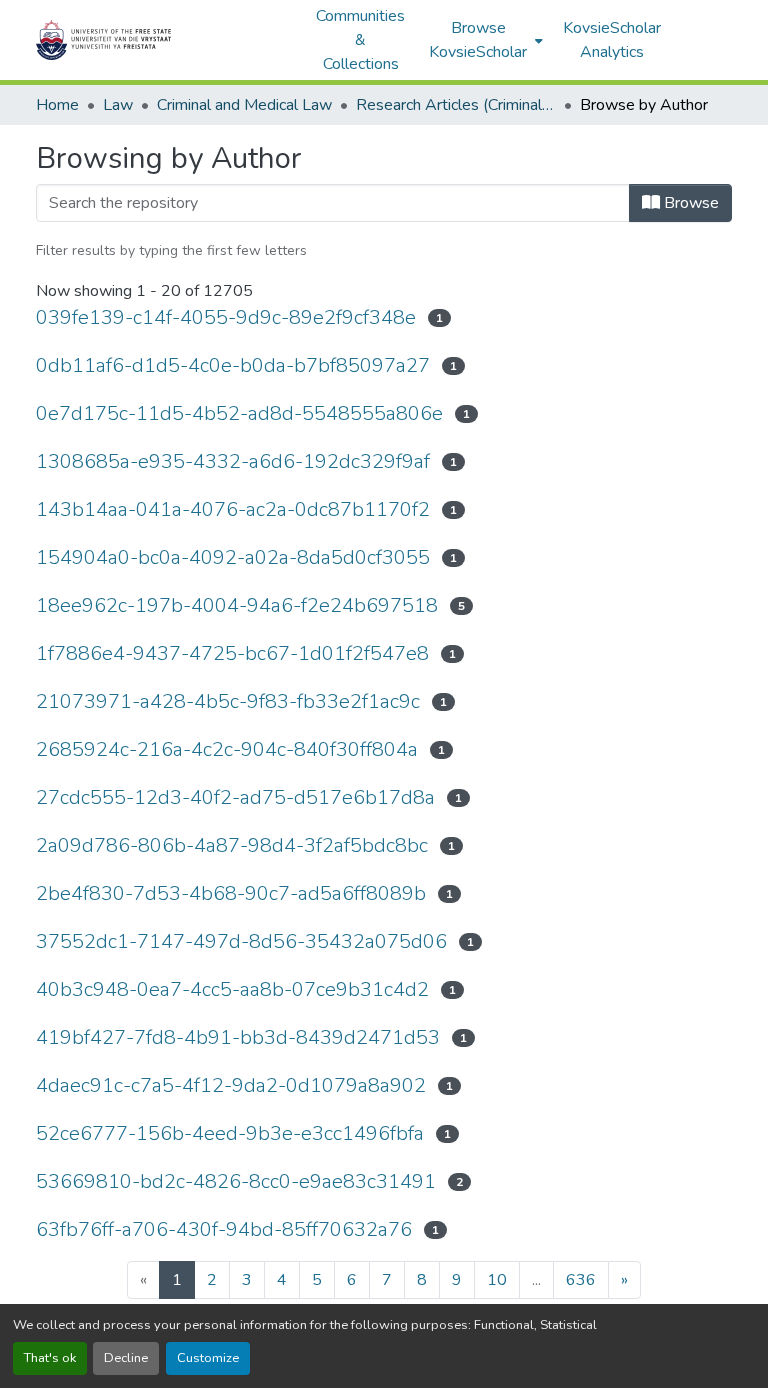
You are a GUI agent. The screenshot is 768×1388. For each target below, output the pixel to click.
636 (581, 1280)
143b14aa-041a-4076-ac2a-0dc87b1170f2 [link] (233, 509)
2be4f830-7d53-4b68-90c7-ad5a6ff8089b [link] (231, 893)
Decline (126, 1358)
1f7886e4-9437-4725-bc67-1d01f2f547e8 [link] (232, 653)
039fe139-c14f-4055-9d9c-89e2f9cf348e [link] (226, 317)
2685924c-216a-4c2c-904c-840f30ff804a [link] (227, 749)
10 (497, 1280)
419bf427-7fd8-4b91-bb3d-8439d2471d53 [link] (238, 1037)
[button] (166, 40)
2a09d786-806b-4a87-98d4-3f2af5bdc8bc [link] (232, 845)
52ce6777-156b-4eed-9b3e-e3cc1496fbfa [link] (230, 1133)
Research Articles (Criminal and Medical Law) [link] (456, 105)
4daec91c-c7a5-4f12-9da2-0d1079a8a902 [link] (231, 1085)
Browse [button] (689, 203)
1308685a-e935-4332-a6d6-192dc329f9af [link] (233, 461)
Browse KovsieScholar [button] (478, 40)
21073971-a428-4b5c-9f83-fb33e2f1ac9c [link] (228, 701)
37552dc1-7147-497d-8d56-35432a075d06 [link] (241, 941)
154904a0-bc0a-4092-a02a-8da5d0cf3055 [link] (233, 557)
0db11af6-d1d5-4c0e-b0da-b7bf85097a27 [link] (233, 365)
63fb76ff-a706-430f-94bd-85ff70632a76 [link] (224, 1229)
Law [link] (118, 105)
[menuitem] (484, 40)
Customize (208, 1358)
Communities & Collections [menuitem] (360, 40)
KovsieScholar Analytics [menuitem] (612, 40)
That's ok (50, 1358)
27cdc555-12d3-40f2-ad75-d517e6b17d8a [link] (235, 797)
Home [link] (57, 105)
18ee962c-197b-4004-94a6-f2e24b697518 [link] (237, 605)
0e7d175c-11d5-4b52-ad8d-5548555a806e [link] (239, 413)
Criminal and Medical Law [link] (244, 105)
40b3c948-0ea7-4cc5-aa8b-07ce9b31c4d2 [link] (232, 989)
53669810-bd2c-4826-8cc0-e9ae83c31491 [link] (236, 1181)
